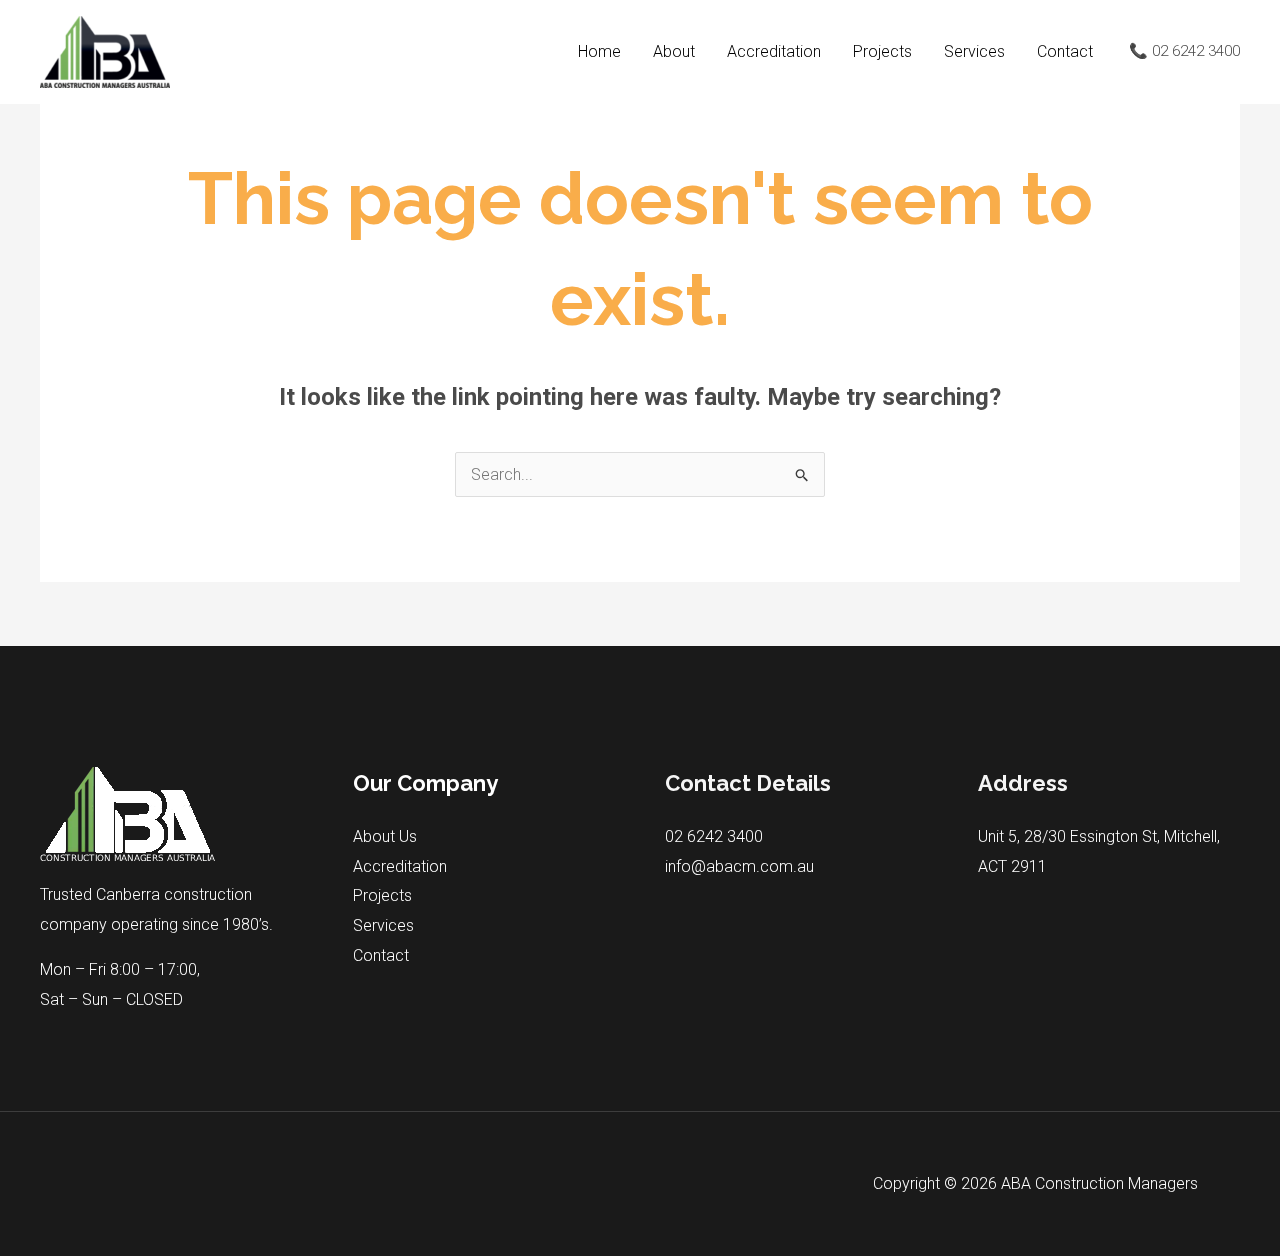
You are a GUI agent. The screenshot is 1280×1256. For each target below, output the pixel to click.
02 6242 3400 (714, 836)
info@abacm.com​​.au (739, 866)
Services (974, 51)
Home (599, 51)
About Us (385, 836)
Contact (1065, 51)
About (674, 51)
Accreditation (774, 51)
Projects (882, 51)
